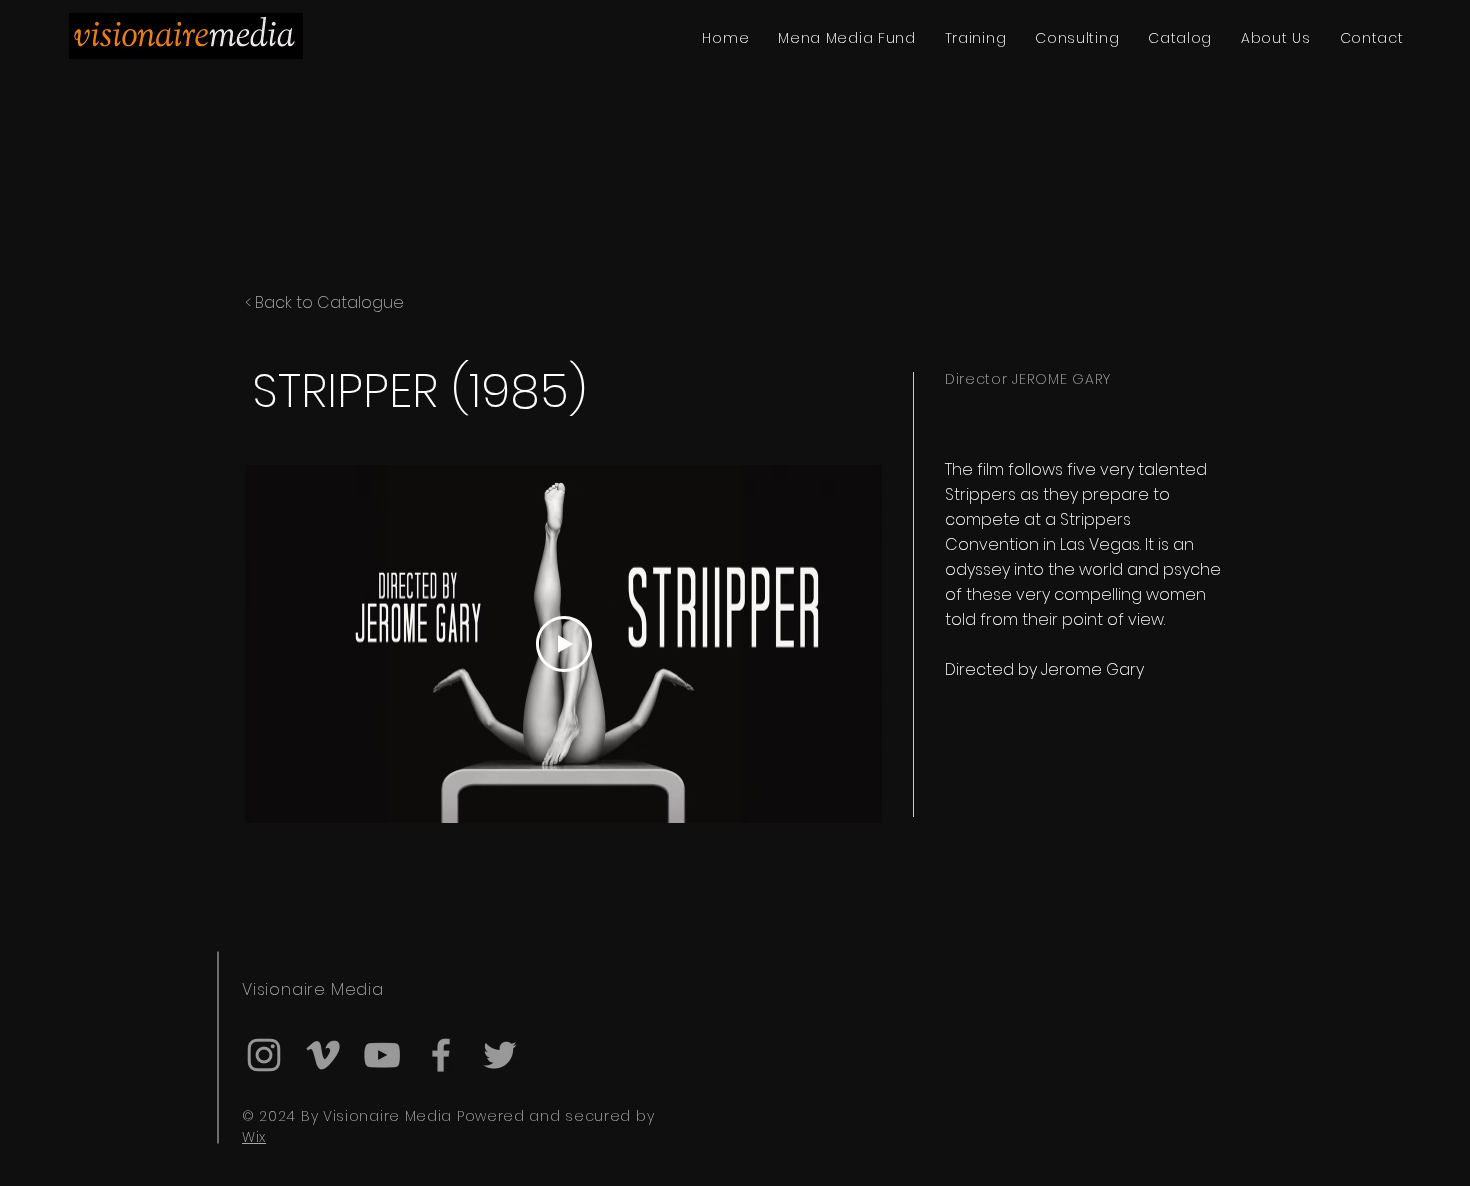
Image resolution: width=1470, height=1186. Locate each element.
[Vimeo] (323, 1055)
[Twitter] (500, 1055)
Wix (254, 1137)
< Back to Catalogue (324, 302)
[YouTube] (382, 1055)
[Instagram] (264, 1055)
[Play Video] (564, 644)
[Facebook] (441, 1055)
